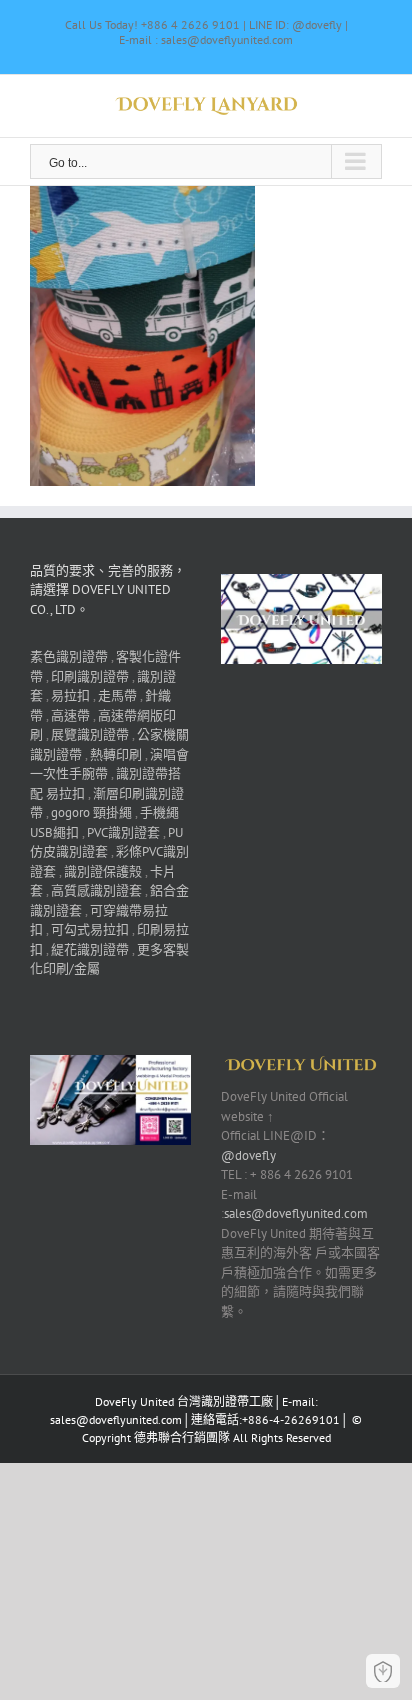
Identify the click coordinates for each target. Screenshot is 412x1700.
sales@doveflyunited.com (296, 1213)
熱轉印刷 (116, 754)
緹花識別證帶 (90, 949)
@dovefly (248, 1155)
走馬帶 (117, 695)
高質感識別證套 (96, 890)
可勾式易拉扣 (90, 929)
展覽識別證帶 (90, 734)
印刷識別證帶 (90, 676)
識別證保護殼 (103, 871)
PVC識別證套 (123, 832)
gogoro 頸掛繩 (91, 812)
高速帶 (70, 715)
